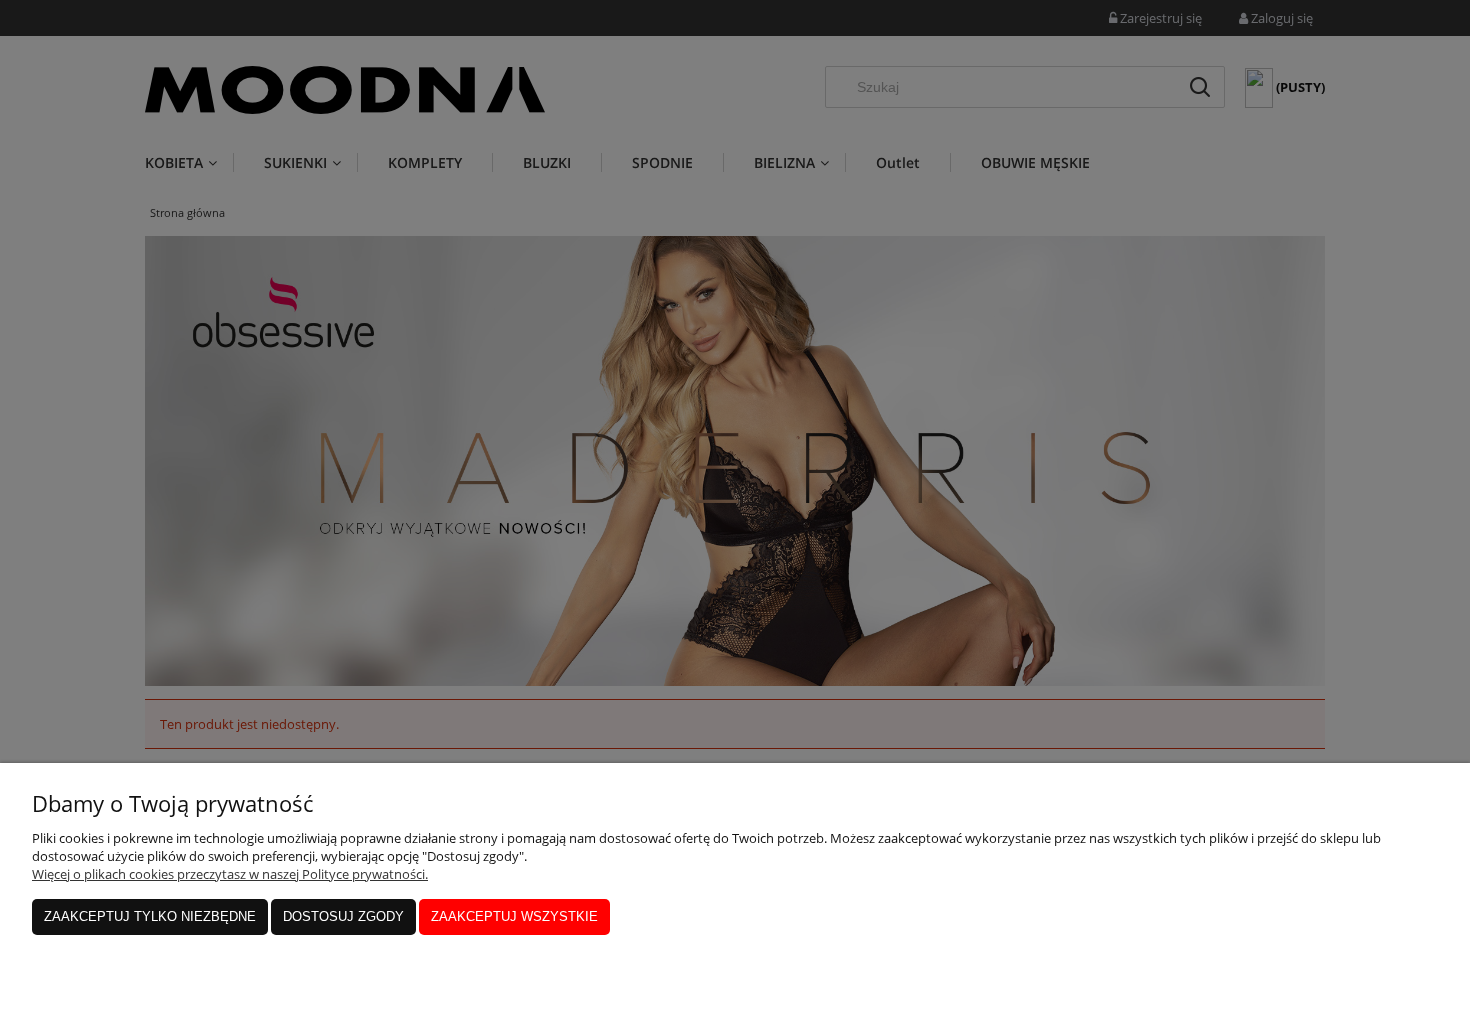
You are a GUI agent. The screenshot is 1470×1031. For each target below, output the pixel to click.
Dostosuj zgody (343, 916)
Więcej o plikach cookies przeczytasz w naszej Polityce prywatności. (230, 874)
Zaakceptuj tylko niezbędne (150, 916)
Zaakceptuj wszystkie (514, 916)
